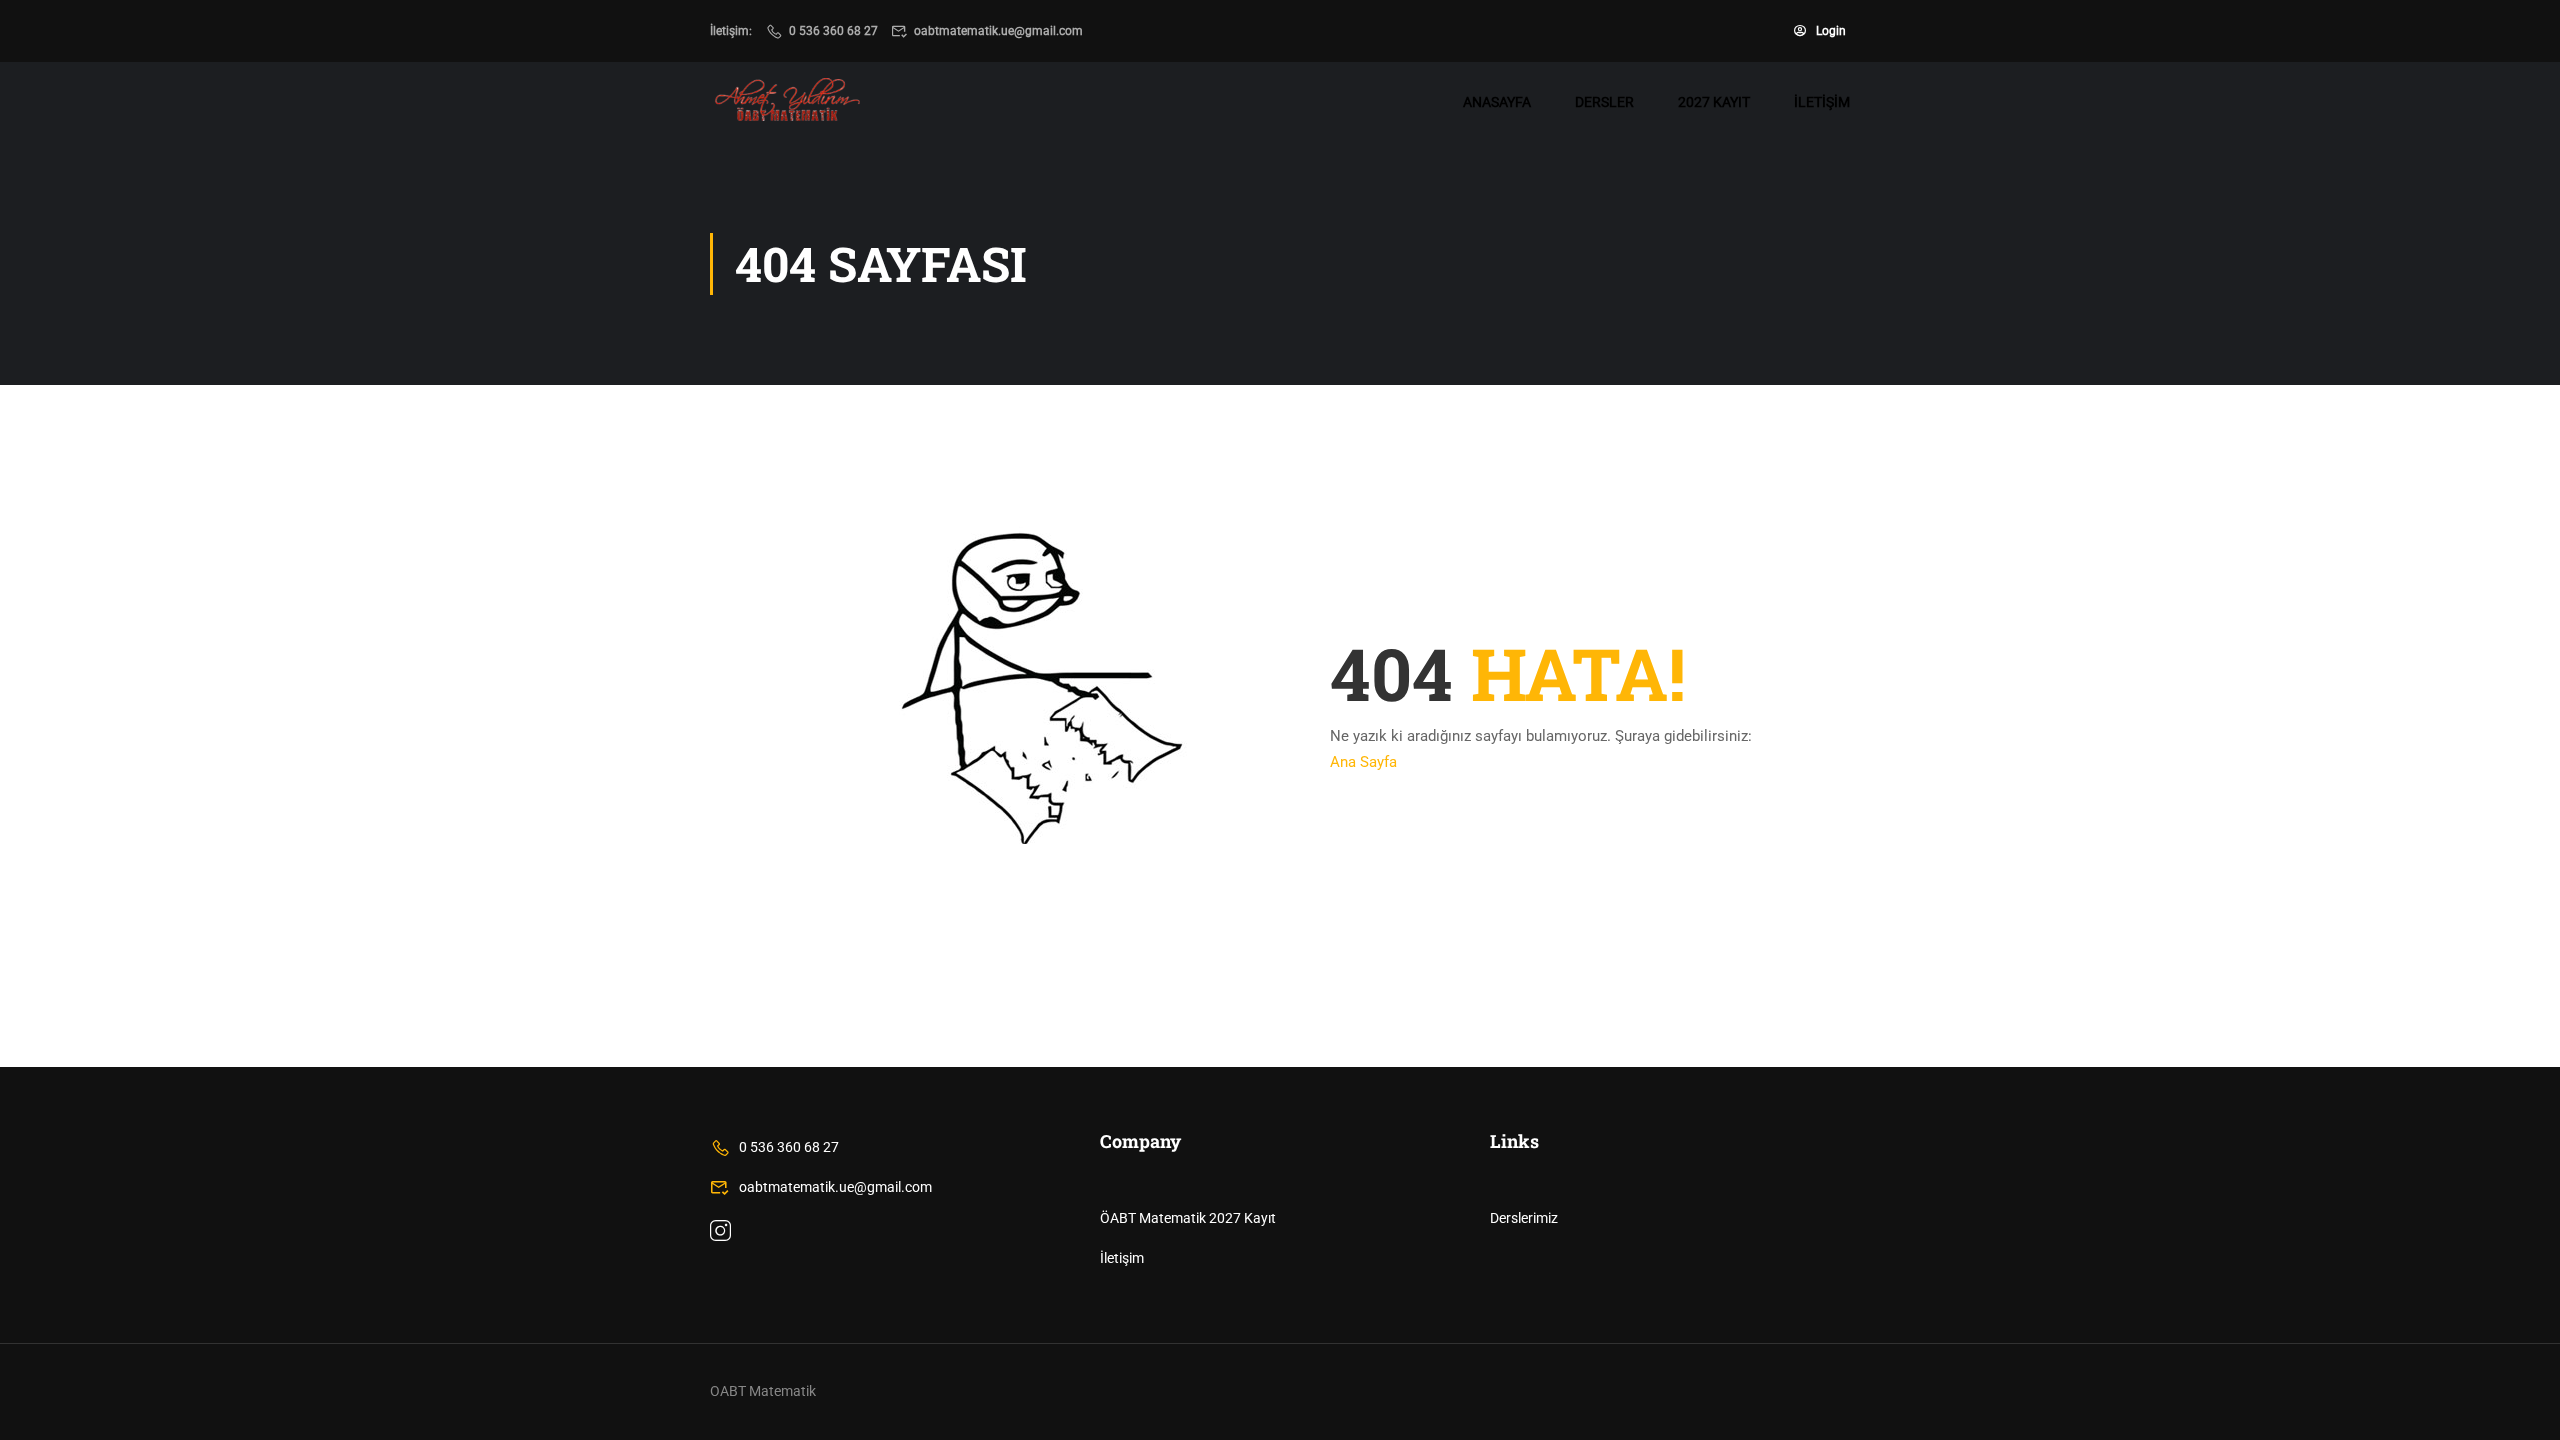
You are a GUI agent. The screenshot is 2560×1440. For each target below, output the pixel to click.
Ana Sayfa (1363, 762)
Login (1831, 31)
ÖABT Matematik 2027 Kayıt (1188, 1218)
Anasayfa (1497, 102)
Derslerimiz (1524, 1218)
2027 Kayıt (1714, 102)
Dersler (1604, 102)
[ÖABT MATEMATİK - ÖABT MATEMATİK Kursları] (787, 102)
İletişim (1822, 102)
